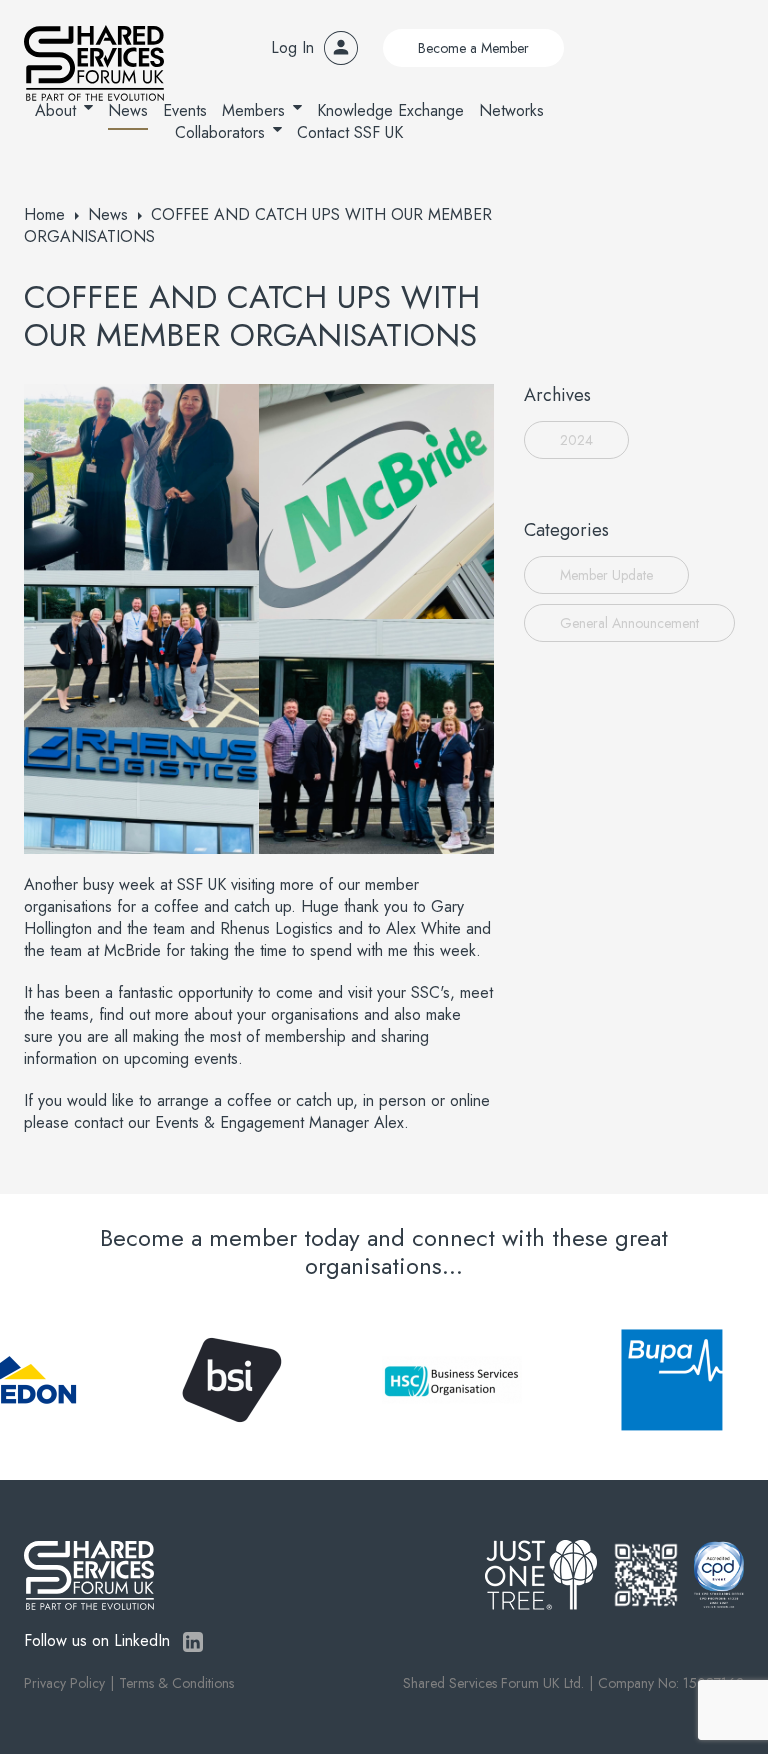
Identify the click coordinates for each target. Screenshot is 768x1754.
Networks (511, 110)
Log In (292, 47)
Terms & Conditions (176, 1683)
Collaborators (220, 132)
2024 (576, 440)
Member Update (606, 575)
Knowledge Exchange (390, 110)
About (55, 110)
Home (44, 214)
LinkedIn (193, 1642)
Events (185, 110)
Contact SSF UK (350, 132)
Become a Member (473, 48)
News (128, 110)
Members (253, 110)
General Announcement (629, 623)
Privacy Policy (64, 1683)
